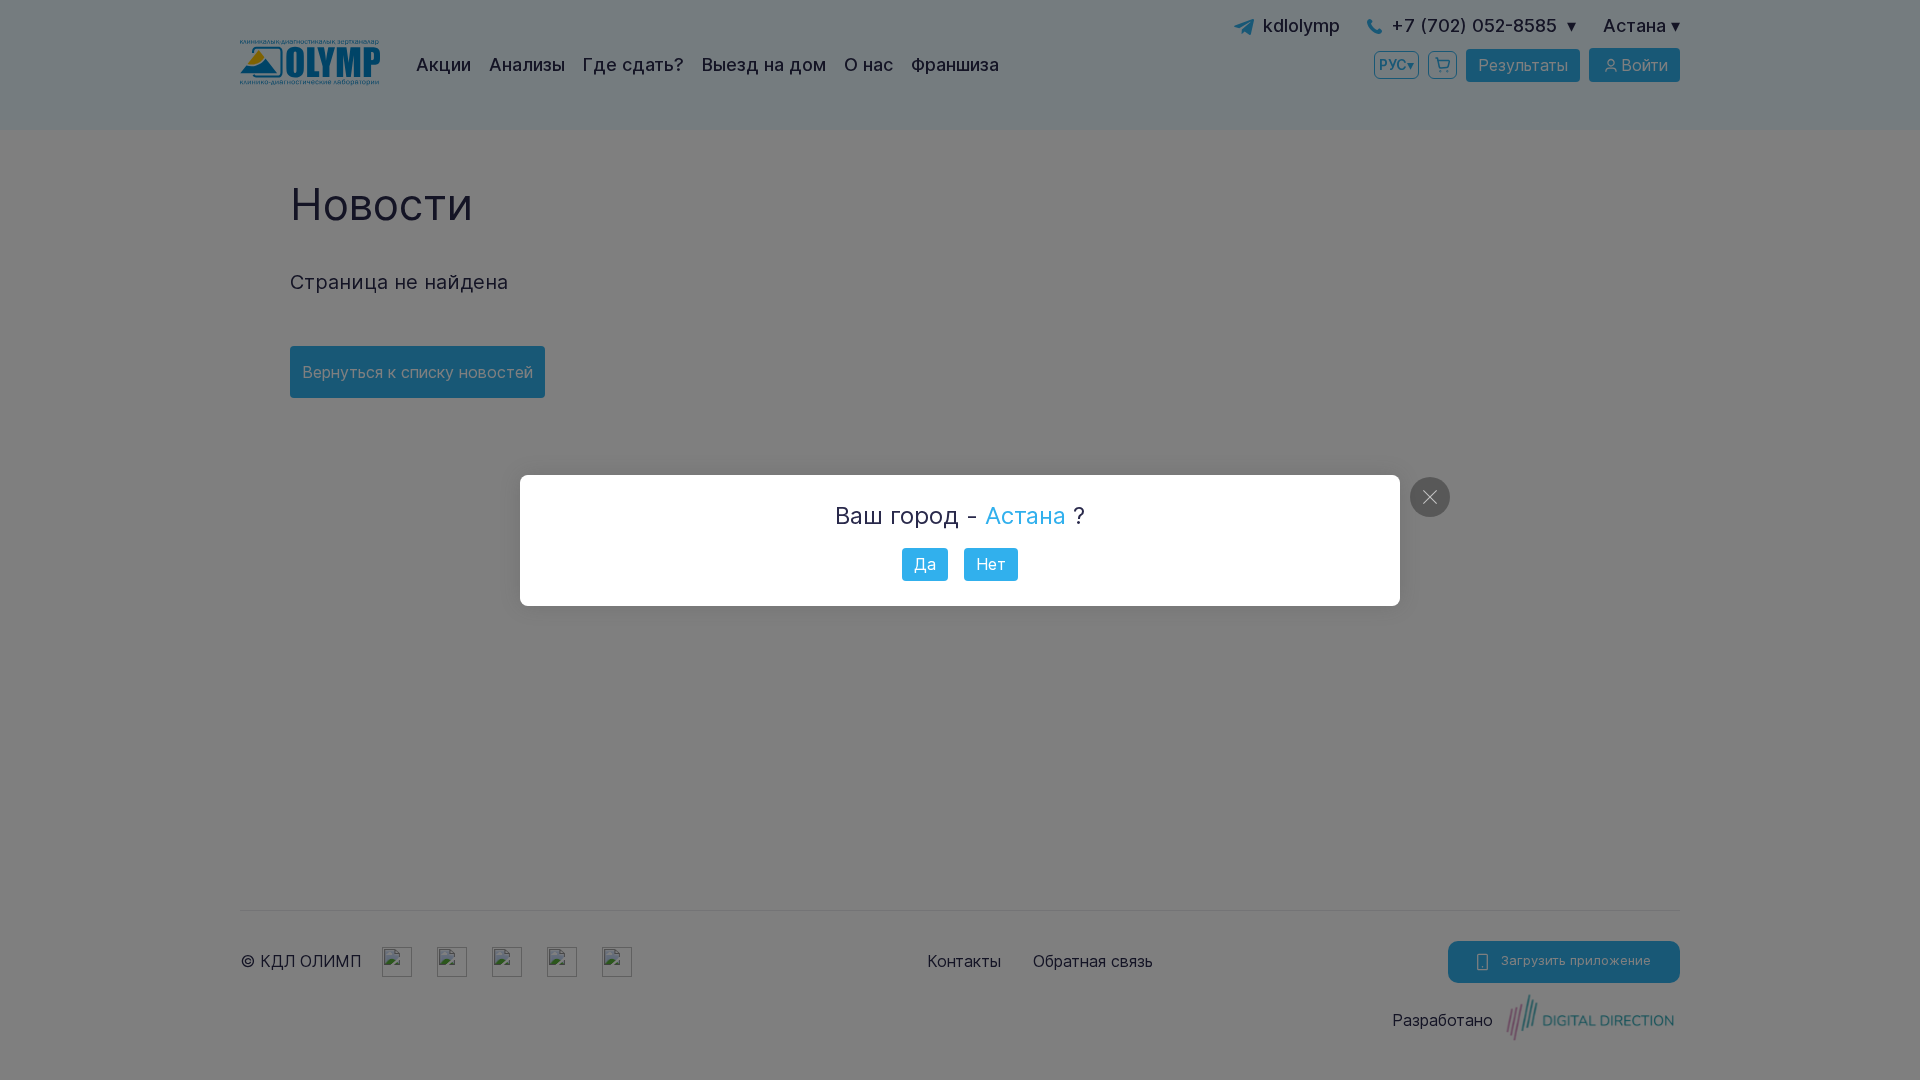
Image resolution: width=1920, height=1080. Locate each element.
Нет (991, 564)
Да (925, 564)
